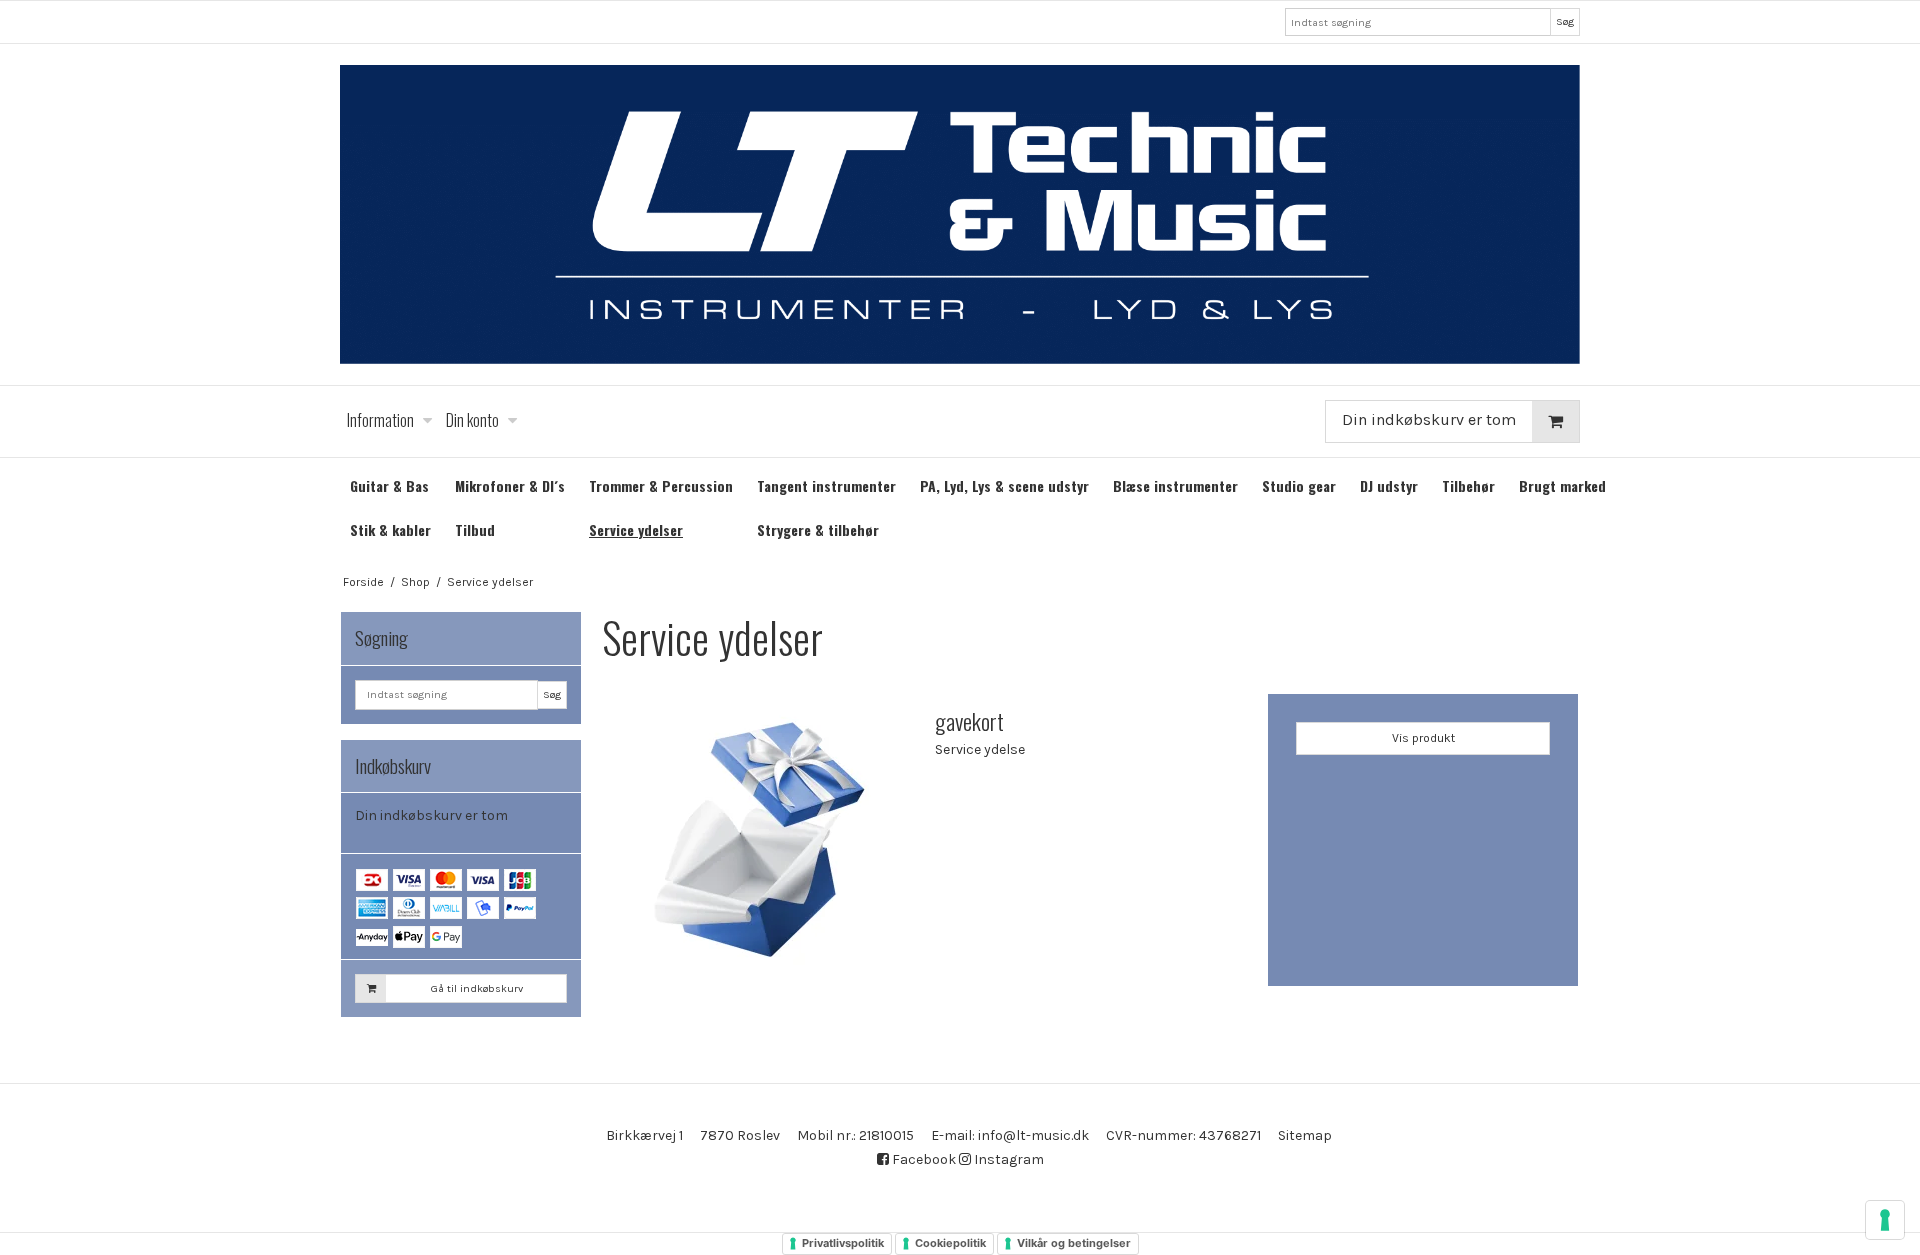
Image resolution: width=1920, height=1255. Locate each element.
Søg (1565, 21)
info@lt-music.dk (1033, 1135)
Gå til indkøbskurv (477, 988)
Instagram (1007, 1159)
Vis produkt (1423, 738)
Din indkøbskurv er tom (1429, 419)
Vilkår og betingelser (1074, 1243)
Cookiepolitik (950, 1243)
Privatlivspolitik (843, 1243)
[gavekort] (759, 849)
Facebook (922, 1159)
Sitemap (1305, 1135)
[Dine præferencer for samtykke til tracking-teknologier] (1885, 1220)
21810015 (886, 1135)
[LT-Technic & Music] (960, 214)
